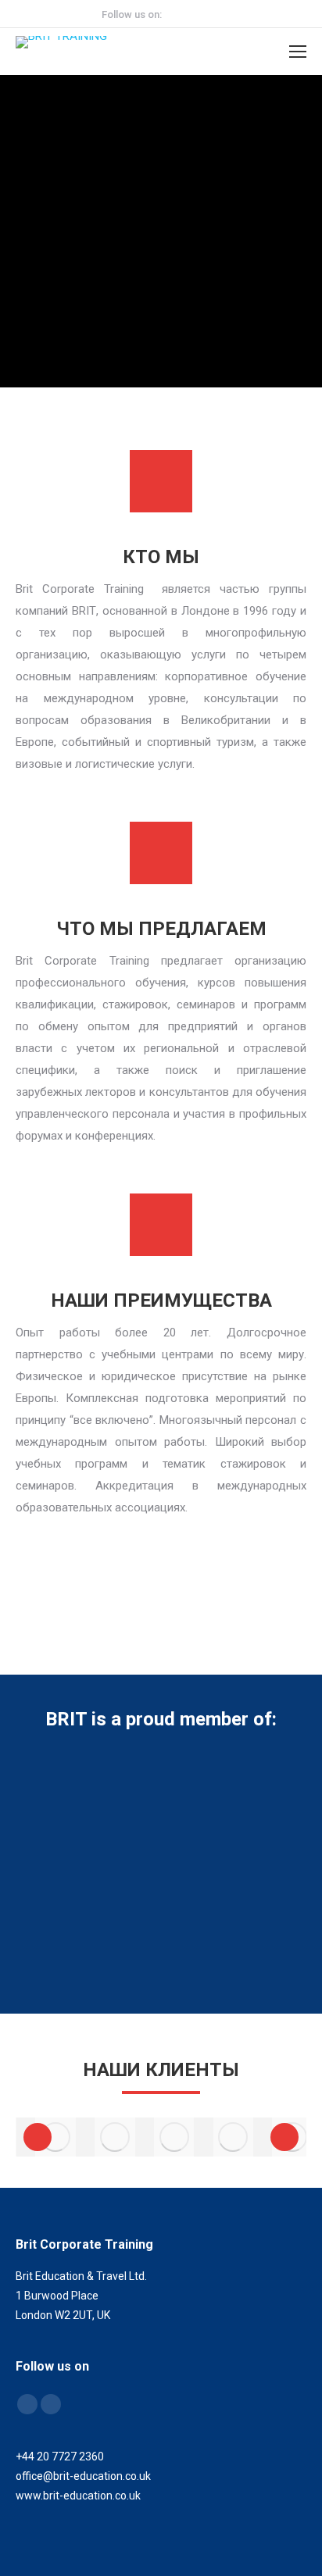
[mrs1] (115, 2137)
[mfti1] (55, 2137)
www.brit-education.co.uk (78, 2496)
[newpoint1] (174, 2137)
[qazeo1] (233, 2137)
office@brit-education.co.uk (83, 2476)
